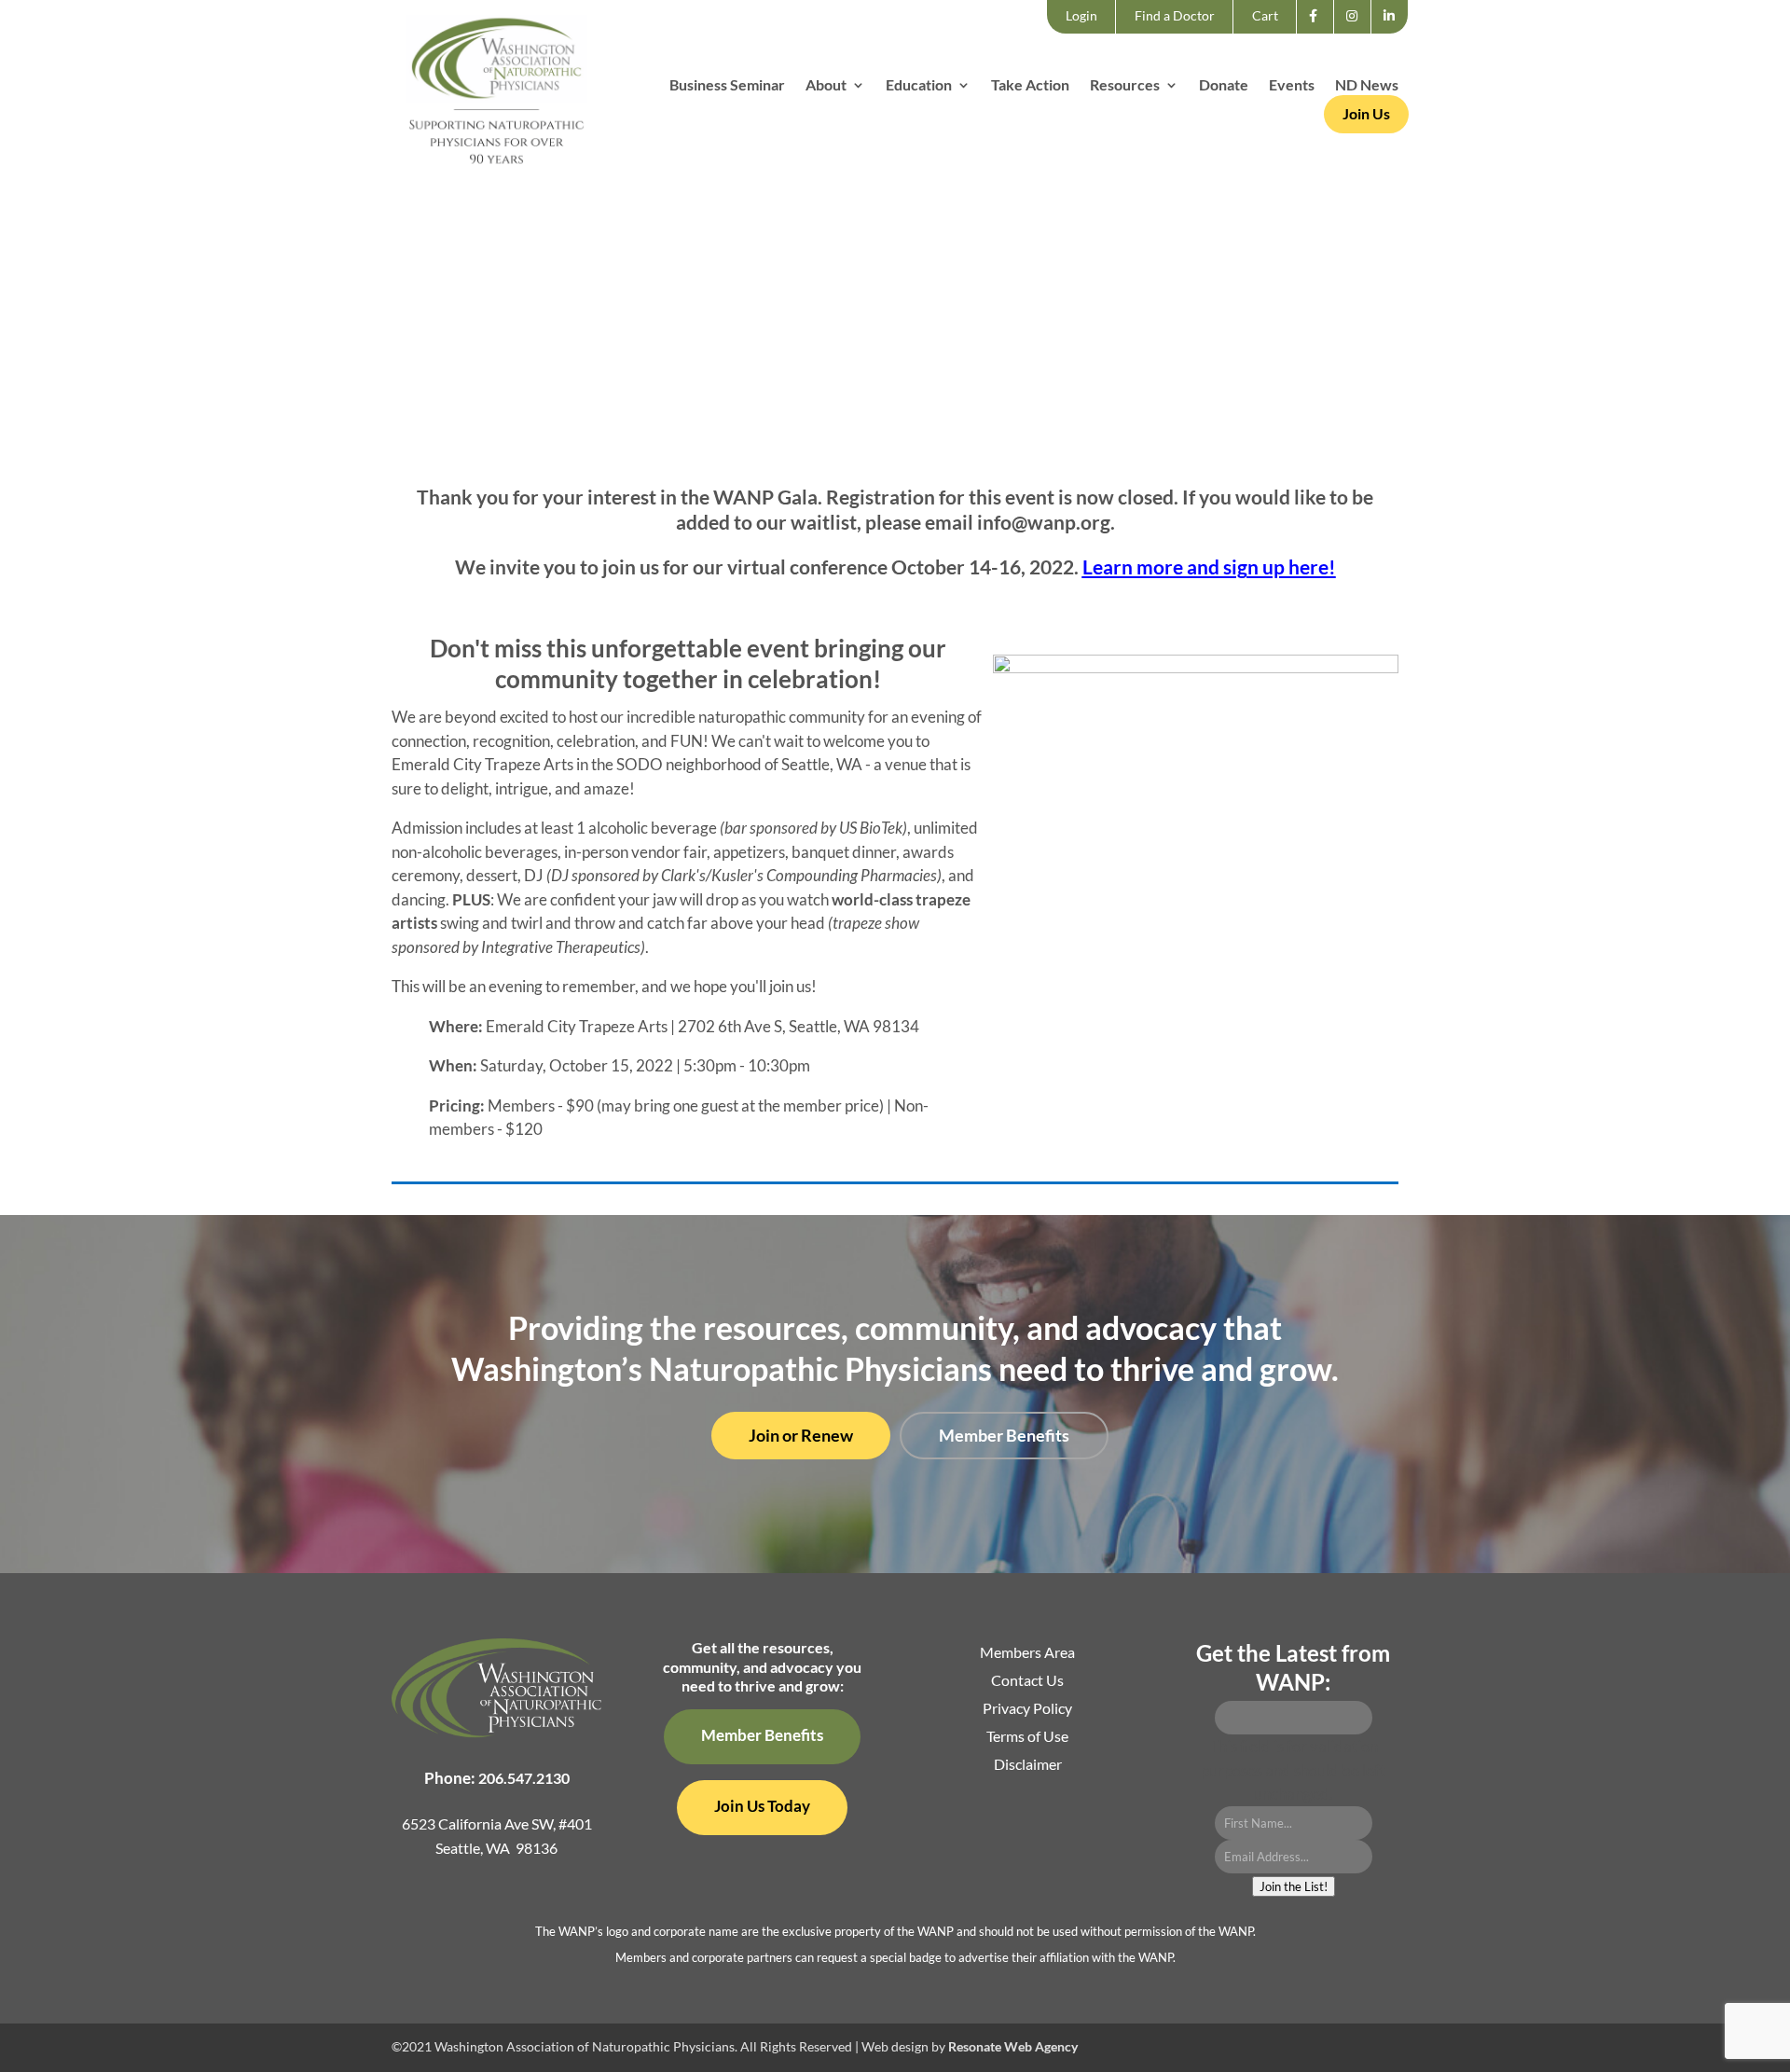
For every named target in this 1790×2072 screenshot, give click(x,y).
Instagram (1358, 33)
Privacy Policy (1027, 1709)
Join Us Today (762, 1806)
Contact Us (1027, 1681)
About (826, 86)
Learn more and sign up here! (1209, 566)
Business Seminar (727, 86)
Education (919, 86)
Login (1081, 15)
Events (1292, 86)
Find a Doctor (1175, 15)
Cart (1265, 15)
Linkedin (1394, 33)
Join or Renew (801, 1435)
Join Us (1366, 113)
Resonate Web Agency (1013, 2046)
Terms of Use (1027, 1737)
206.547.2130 (524, 1778)
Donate (1224, 86)
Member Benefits (1004, 1435)
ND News (1367, 86)
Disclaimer (1028, 1765)
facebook (1319, 33)
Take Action (1030, 86)
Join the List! (1294, 1886)
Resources (1125, 86)
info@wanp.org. (1046, 522)
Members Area (1027, 1653)
